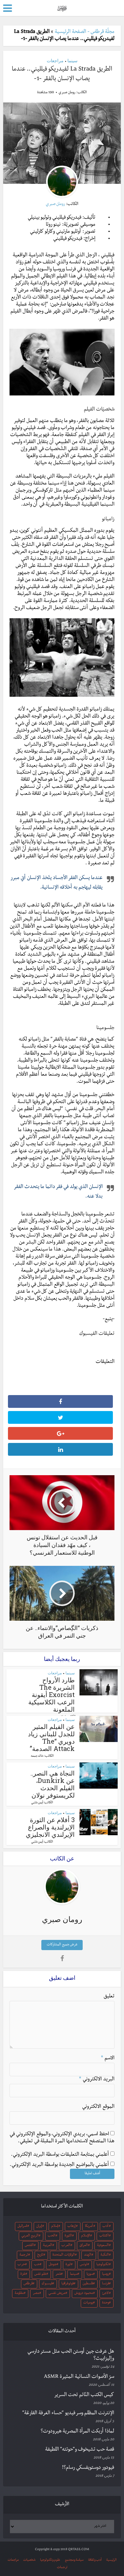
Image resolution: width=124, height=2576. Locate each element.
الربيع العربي (30, 2236)
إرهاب (72, 2227)
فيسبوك (47, 2284)
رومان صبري (67, 93)
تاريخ (40, 2255)
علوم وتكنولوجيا (50, 2560)
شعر (58, 2274)
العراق (84, 2246)
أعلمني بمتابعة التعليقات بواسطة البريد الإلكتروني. (60, 2155)
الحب (52, 2236)
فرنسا (106, 2284)
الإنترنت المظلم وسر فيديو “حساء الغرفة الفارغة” (68, 2414)
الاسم (108, 2059)
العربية (48, 2246)
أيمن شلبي (37, 1803)
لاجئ (105, 2294)
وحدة (106, 2303)
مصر (36, 2294)
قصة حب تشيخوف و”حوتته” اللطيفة (80, 2450)
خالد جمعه (37, 1756)
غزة (23, 2274)
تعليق (109, 1997)
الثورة (68, 2236)
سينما (72, 60)
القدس (29, 2246)
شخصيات (29, 2560)
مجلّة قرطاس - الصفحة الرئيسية (85, 32)
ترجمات (62, 2568)
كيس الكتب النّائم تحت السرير (84, 2395)
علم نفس (40, 2274)
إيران (39, 2227)
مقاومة (19, 2294)
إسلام (55, 2227)
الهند (88, 2255)
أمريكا (89, 2227)
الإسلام (86, 2236)
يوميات (88, 2303)
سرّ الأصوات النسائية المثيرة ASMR (79, 2377)
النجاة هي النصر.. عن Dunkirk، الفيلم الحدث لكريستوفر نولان (53, 1784)
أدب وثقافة (95, 2560)
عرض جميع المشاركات (62, 1945)
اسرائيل (22, 2227)
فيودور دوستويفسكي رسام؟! (88, 2468)
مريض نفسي (57, 2294)
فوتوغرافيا (68, 2284)
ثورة (68, 2265)
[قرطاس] (62, 8)
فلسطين (88, 2284)
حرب (21, 2265)
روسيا (106, 2274)
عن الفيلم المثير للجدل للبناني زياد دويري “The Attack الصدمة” (51, 1737)
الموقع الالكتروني (98, 2107)
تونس (83, 2265)
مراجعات (55, 60)
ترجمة (24, 2255)
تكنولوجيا (103, 2265)
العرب (66, 2246)
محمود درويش (84, 2294)
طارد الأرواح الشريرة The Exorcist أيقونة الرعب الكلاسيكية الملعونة (52, 1694)
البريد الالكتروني (97, 2080)
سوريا (90, 2274)
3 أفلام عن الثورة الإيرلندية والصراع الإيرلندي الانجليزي (50, 1827)
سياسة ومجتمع (74, 2560)
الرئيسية (111, 2560)
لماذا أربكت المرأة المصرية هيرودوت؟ (77, 2432)
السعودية (103, 2246)
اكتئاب (104, 2236)
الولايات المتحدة (64, 2255)
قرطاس (28, 2284)
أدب (105, 2227)
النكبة (105, 2255)
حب (37, 2265)
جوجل (53, 2265)
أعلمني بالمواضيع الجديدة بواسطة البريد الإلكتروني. (59, 2165)
